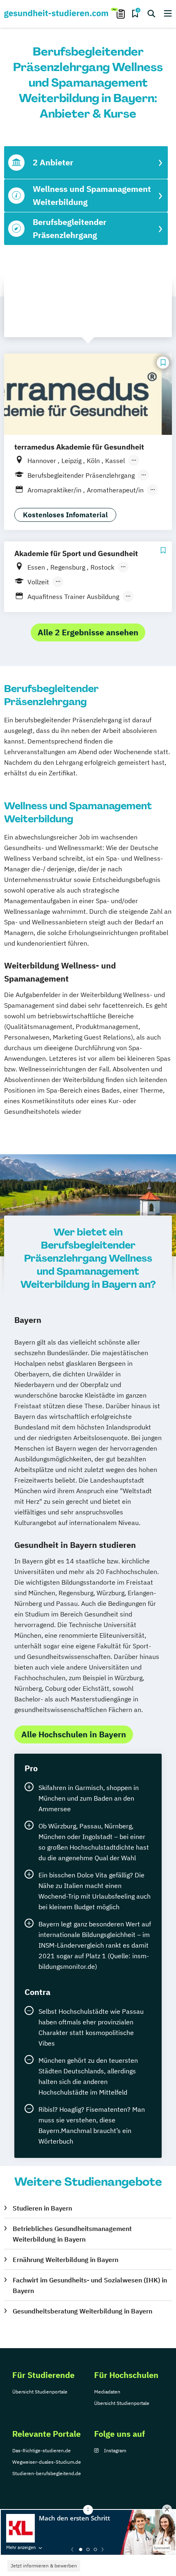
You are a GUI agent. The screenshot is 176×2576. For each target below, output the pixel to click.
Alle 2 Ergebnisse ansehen (88, 632)
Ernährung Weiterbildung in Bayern (65, 2260)
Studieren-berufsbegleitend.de (47, 2473)
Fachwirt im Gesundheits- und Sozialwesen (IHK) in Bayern (90, 2285)
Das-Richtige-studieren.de (42, 2450)
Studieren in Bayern (42, 2208)
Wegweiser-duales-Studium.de (47, 2462)
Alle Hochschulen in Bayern (74, 1734)
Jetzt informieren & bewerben (44, 2566)
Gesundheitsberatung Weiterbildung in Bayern (82, 2311)
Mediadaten (107, 2392)
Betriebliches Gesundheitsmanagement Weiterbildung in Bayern (72, 2234)
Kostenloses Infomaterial (65, 515)
